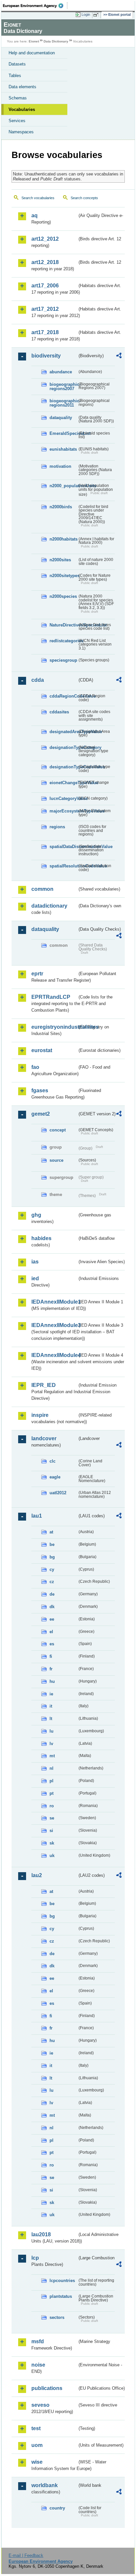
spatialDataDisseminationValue (63, 847)
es (52, 1644)
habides (41, 1238)
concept (58, 1130)
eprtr (37, 974)
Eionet (34, 41)
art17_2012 (45, 309)
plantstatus (61, 2296)
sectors (57, 2317)
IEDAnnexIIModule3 (54, 1325)
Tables (15, 76)
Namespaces (21, 132)
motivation (60, 466)
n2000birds (61, 507)
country (57, 2508)
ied (35, 1278)
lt (51, 1719)
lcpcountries (62, 2281)
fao (35, 1067)
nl (51, 1768)
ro (52, 1806)
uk (52, 1856)
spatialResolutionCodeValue (63, 866)
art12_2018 (45, 262)
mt (52, 1756)
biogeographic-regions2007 (63, 386)
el (51, 1632)
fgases (40, 1090)
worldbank (45, 2485)
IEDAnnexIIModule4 (54, 1355)
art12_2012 (45, 239)
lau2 (37, 1875)
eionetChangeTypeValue (63, 783)
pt (51, 1793)
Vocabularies (22, 109)
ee (52, 1619)
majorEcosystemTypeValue (63, 811)
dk (52, 1607)
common (42, 889)
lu (51, 1731)
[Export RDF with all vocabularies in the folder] (119, 356)
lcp (35, 2258)
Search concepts (84, 198)
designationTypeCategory (63, 747)
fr (51, 1669)
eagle (55, 1477)
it (51, 1706)
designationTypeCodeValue (63, 767)
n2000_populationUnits (63, 486)
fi (51, 1656)
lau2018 (41, 2234)
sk (52, 1843)
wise (37, 2462)
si (51, 1831)
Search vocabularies (38, 198)
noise (38, 2365)
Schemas (18, 98)
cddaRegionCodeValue (63, 696)
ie (51, 1694)
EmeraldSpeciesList (63, 433)
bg (52, 1557)
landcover (44, 1438)
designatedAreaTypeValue (63, 732)
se (52, 1818)
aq (34, 215)
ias (35, 1262)
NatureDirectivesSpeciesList (63, 625)
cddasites (59, 712)
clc (52, 1461)
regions (57, 827)
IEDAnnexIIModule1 (54, 1302)
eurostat (42, 1050)
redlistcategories (63, 641)
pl (51, 1781)
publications (47, 2388)
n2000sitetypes (63, 576)
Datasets (17, 64)
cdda (38, 680)
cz (52, 1582)
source (56, 1160)
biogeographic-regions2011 (63, 403)
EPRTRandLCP (51, 997)
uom (37, 2445)
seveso (40, 2405)
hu (52, 1681)
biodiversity (46, 356)
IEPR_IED (44, 1385)
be (52, 1544)
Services (17, 121)
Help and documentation (32, 53)
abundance (61, 372)
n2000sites (60, 560)
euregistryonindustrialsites (54, 1027)
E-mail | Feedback (26, 2555)
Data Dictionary (56, 41)
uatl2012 (58, 1493)
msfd (38, 2341)
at (51, 1532)
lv (51, 1744)
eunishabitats (63, 449)
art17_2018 (45, 332)
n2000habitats (63, 539)
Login (86, 14)
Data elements (22, 87)
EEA (35, 6)
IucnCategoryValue (63, 798)
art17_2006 (45, 286)
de (52, 1594)
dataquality (61, 418)
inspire (40, 1415)
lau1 (37, 1516)
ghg (36, 1215)
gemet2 (41, 1114)
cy (52, 1569)
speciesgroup (63, 660)
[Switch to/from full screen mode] (97, 15)
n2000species (63, 596)
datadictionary (49, 906)
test (36, 2428)
